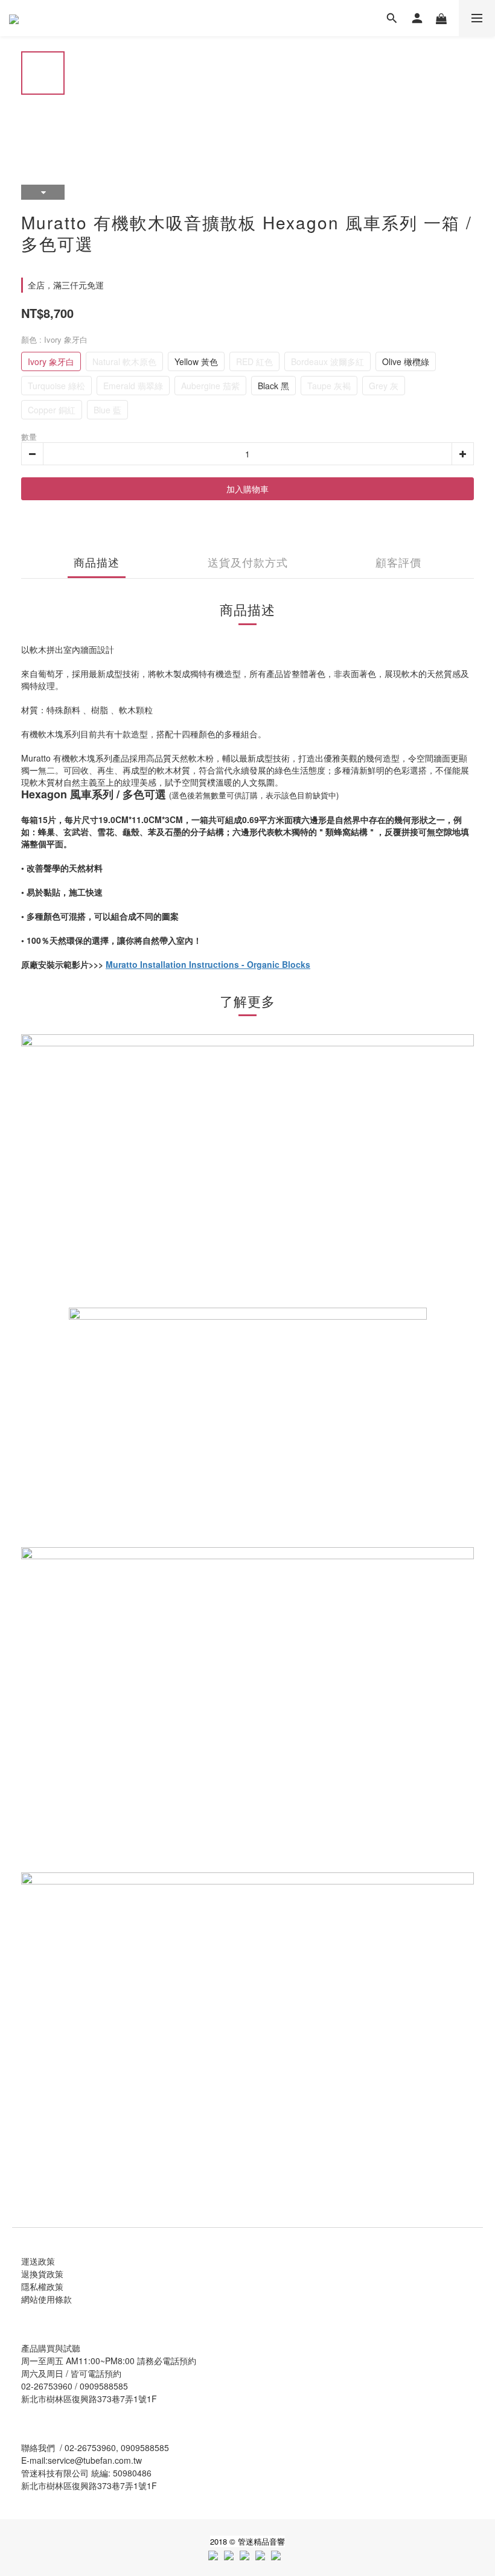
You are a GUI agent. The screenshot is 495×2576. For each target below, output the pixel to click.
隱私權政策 (42, 2286)
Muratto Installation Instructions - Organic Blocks (208, 964)
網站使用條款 (46, 2299)
